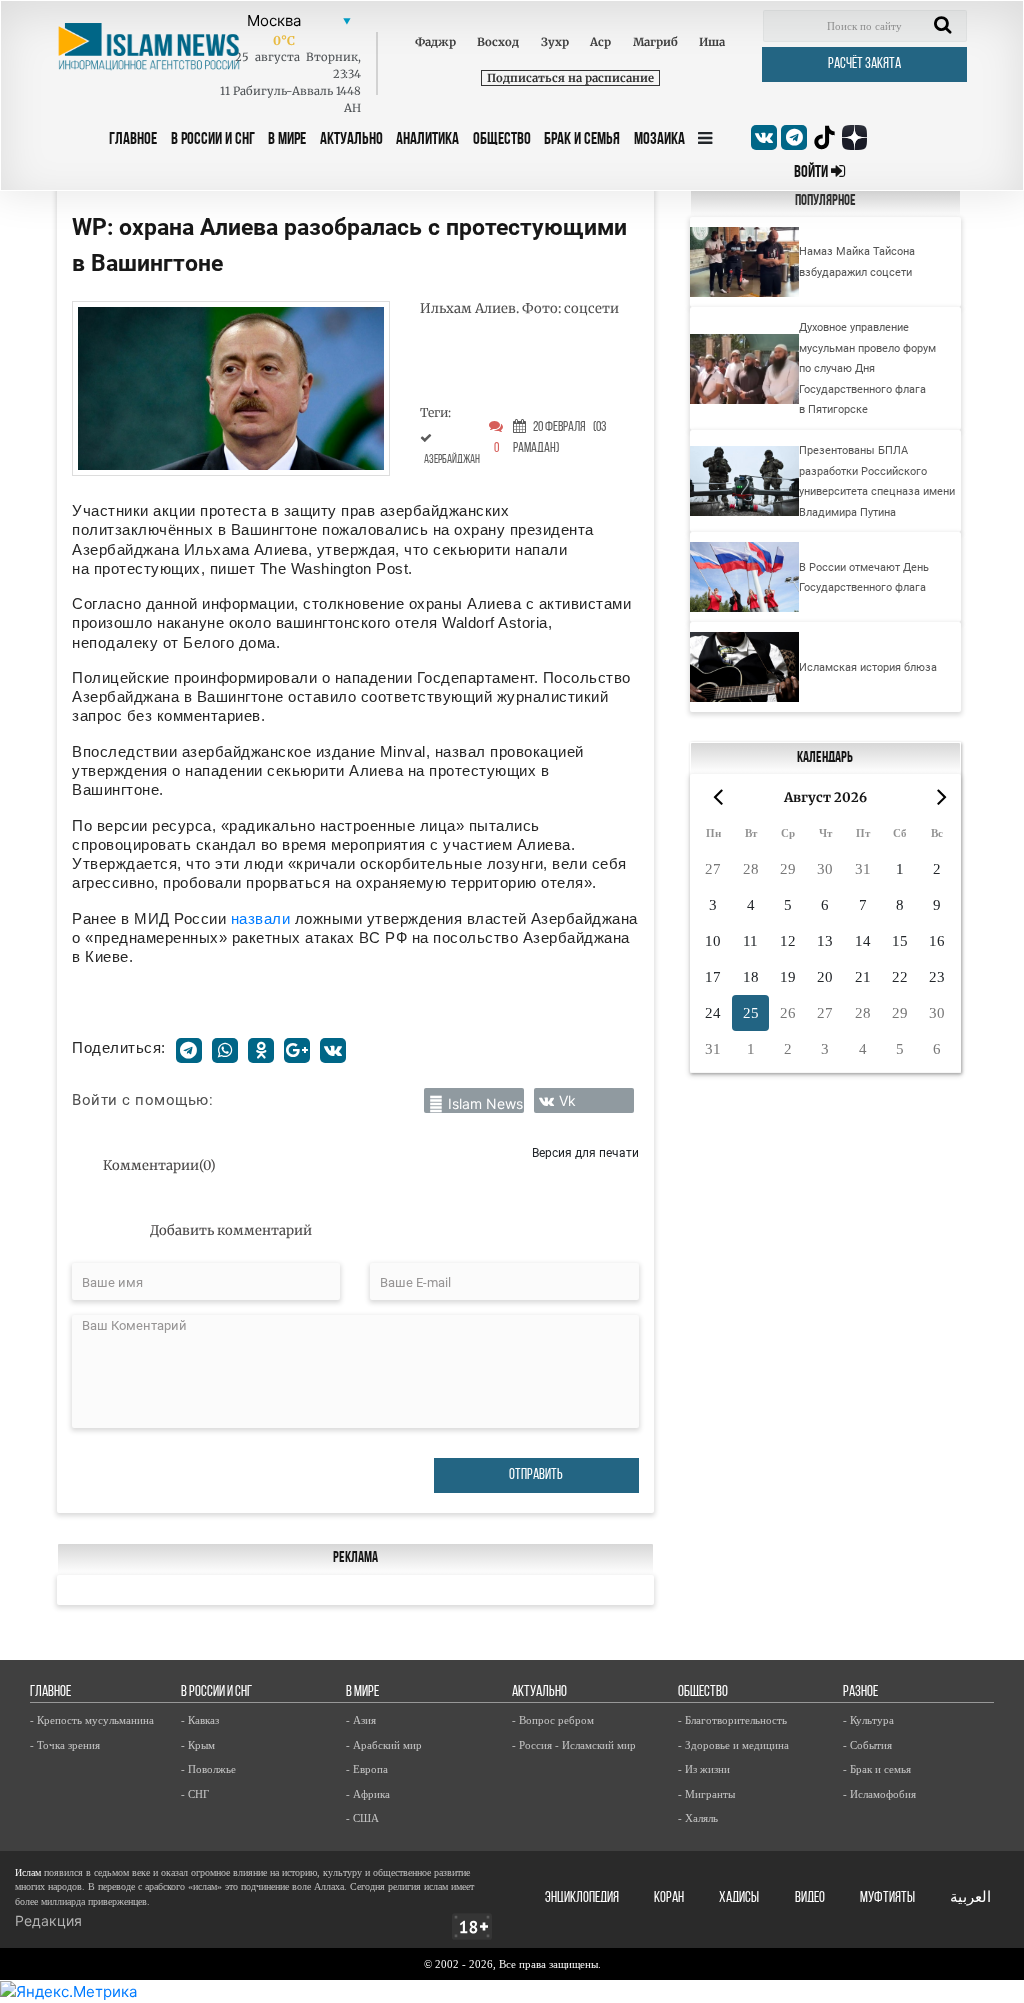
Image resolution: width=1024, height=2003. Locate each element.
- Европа (367, 1769)
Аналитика (427, 139)
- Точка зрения (65, 1745)
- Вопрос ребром (553, 1720)
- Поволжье (208, 1769)
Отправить (536, 1475)
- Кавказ (200, 1720)
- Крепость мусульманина (92, 1720)
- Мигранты (706, 1794)
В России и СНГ (213, 139)
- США (362, 1818)
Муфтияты (887, 1898)
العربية (970, 1898)
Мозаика (659, 139)
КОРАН (669, 1898)
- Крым (198, 1745)
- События (867, 1745)
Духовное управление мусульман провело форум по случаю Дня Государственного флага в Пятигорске (867, 368)
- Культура (868, 1720)
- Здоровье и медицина (733, 1745)
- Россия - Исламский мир (574, 1745)
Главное (133, 139)
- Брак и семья (877, 1769)
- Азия (361, 1720)
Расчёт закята (864, 64)
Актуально (351, 139)
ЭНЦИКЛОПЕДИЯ (582, 1898)
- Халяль (698, 1818)
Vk (567, 1100)
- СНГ (195, 1794)
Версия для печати (585, 1152)
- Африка (368, 1794)
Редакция (48, 1920)
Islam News (485, 1103)
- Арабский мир (384, 1745)
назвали (263, 918)
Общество (502, 139)
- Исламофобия (879, 1794)
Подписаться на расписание (570, 78)
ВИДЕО (810, 1898)
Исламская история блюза (868, 667)
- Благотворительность (732, 1720)
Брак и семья (582, 139)
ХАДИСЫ (739, 1898)
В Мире (287, 139)
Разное (860, 1692)
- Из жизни (704, 1769)
